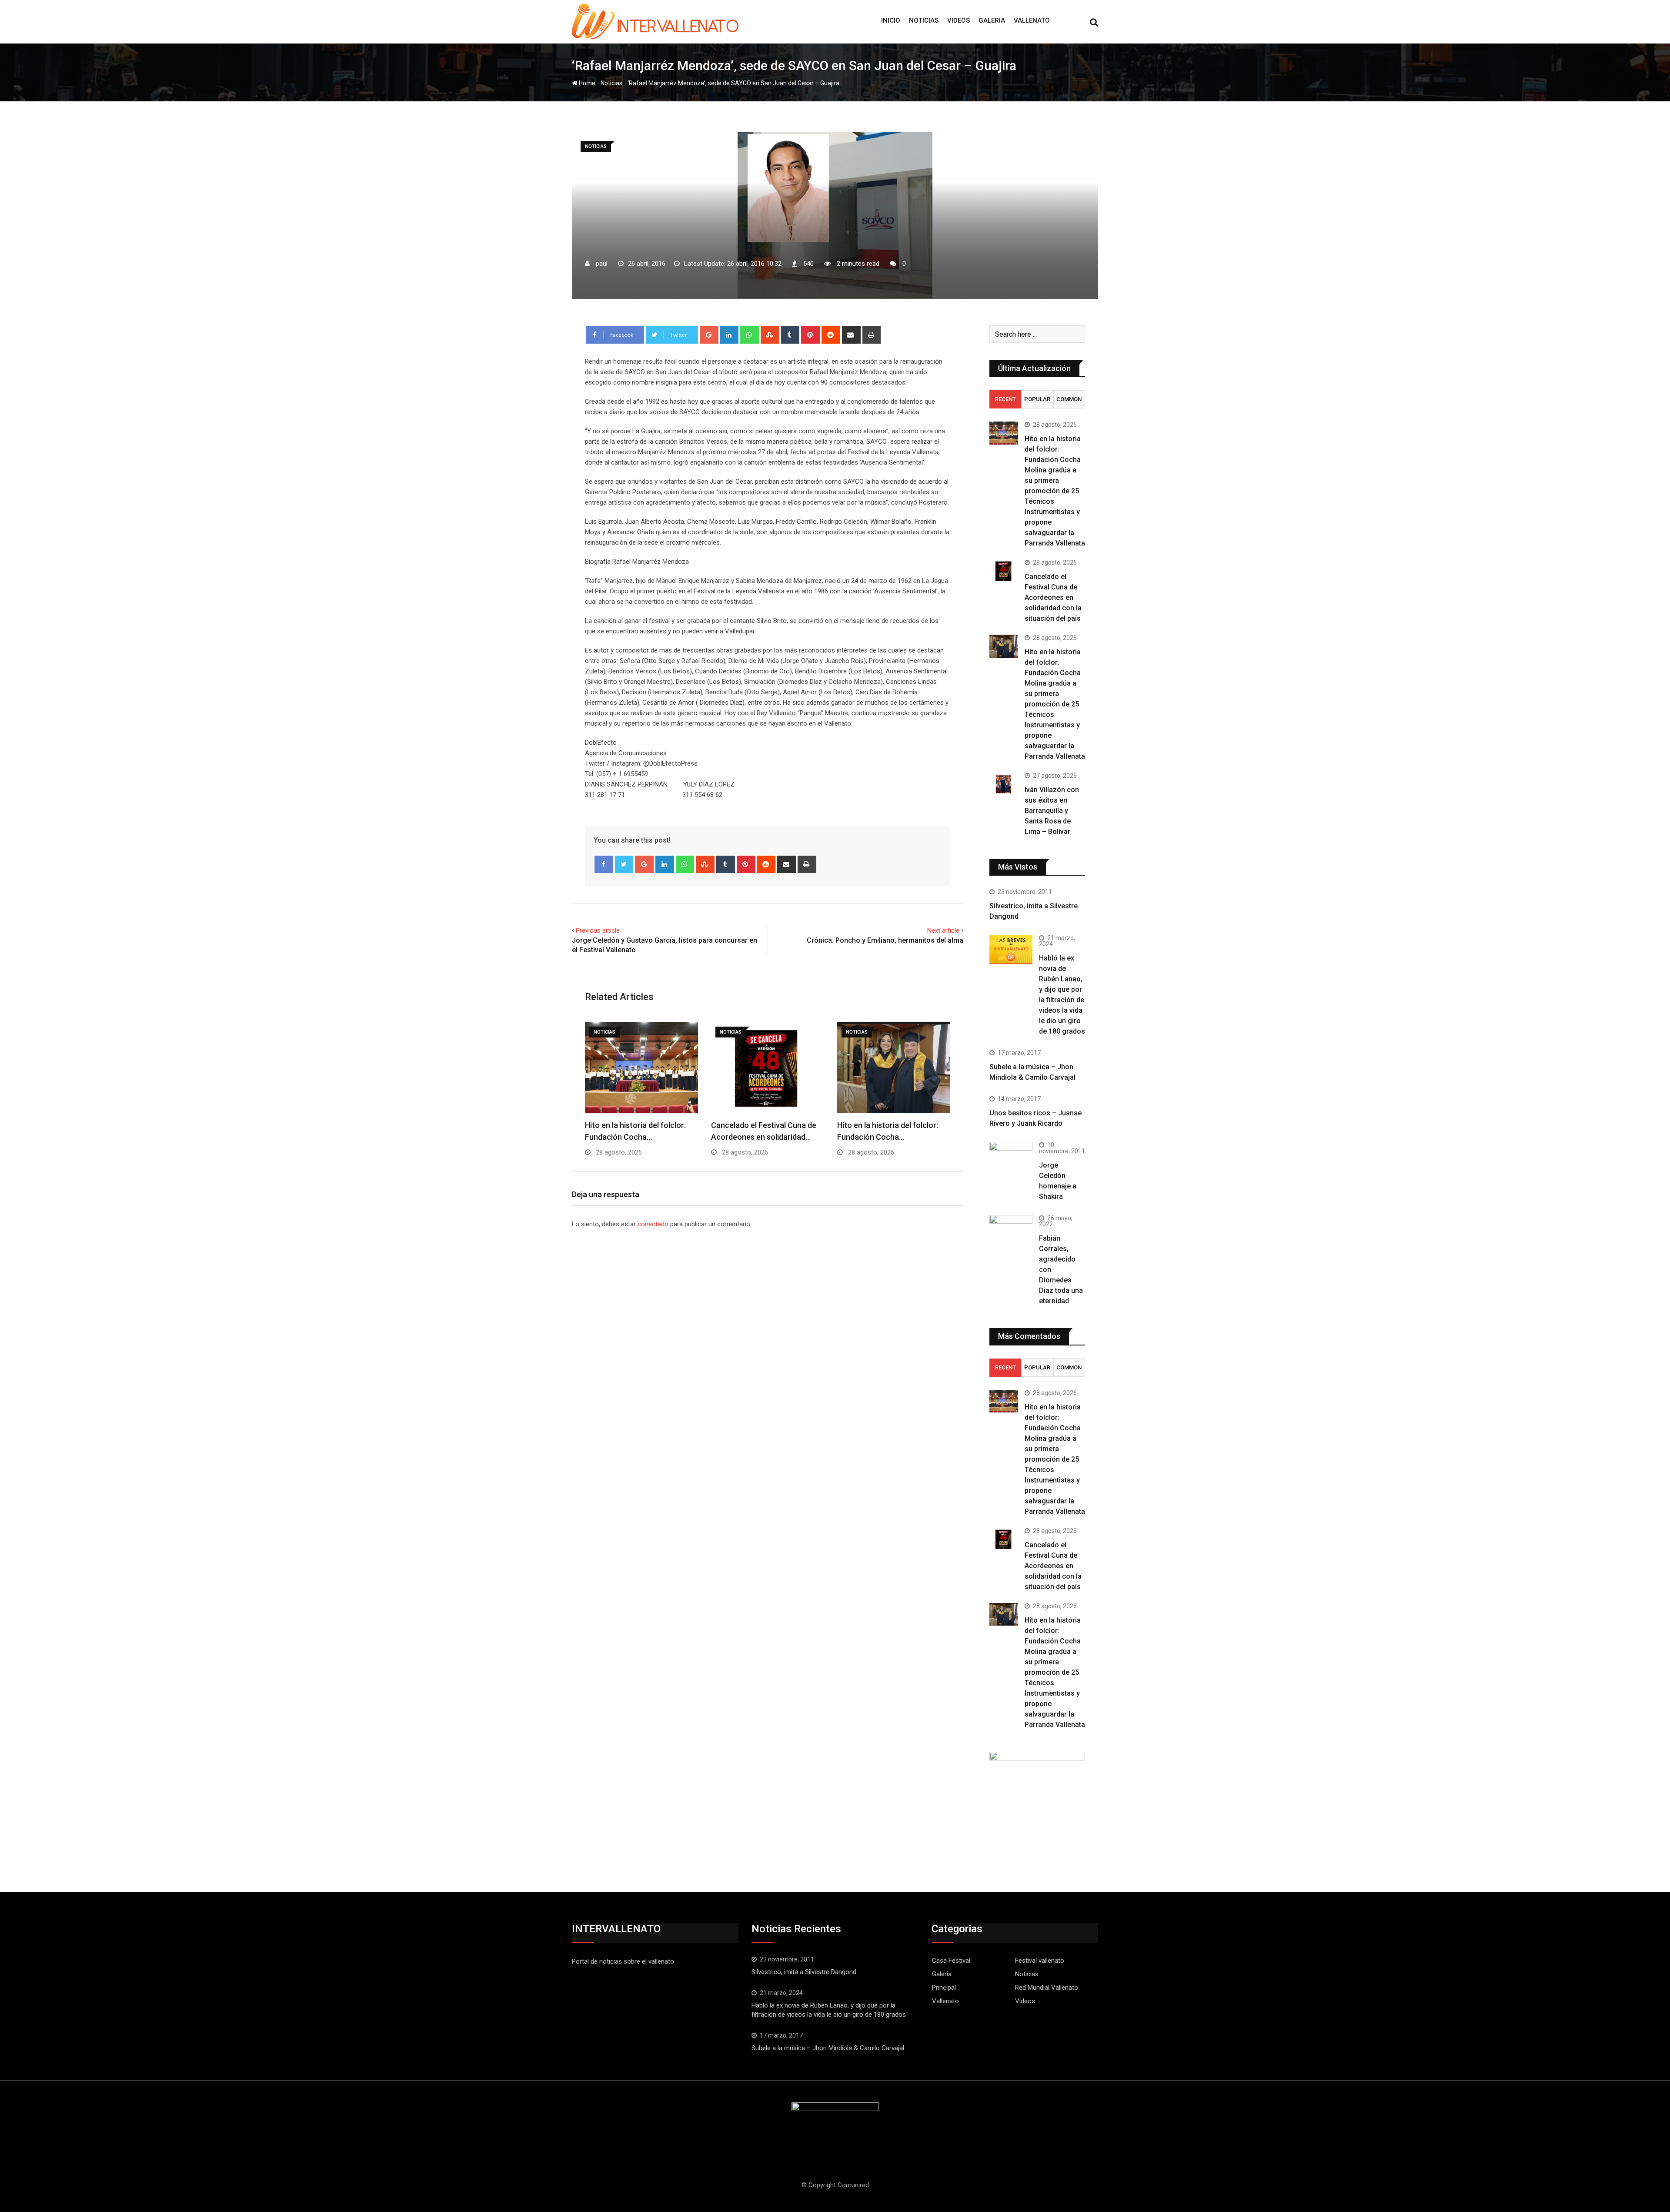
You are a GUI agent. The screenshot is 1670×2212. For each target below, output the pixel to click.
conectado (653, 1224)
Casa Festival (951, 1961)
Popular (1037, 399)
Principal (944, 1988)
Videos (959, 20)
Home (586, 83)
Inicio (891, 20)
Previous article (598, 930)
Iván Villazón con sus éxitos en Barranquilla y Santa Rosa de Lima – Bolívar (1052, 811)
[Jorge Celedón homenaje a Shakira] (1011, 1158)
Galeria (992, 20)
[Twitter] (624, 864)
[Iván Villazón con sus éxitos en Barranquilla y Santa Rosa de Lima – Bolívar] (1004, 784)
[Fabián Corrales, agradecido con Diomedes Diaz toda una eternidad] (1011, 1237)
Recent (1005, 399)
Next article (943, 930)
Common (1069, 399)
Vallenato (1032, 20)
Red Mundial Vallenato (1047, 1988)
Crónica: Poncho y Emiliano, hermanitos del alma (885, 940)
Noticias (924, 20)
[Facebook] (604, 864)
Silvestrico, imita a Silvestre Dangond (804, 1972)
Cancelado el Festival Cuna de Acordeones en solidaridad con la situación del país (1053, 597)
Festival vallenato (1040, 1961)
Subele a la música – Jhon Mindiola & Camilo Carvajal (828, 2048)
